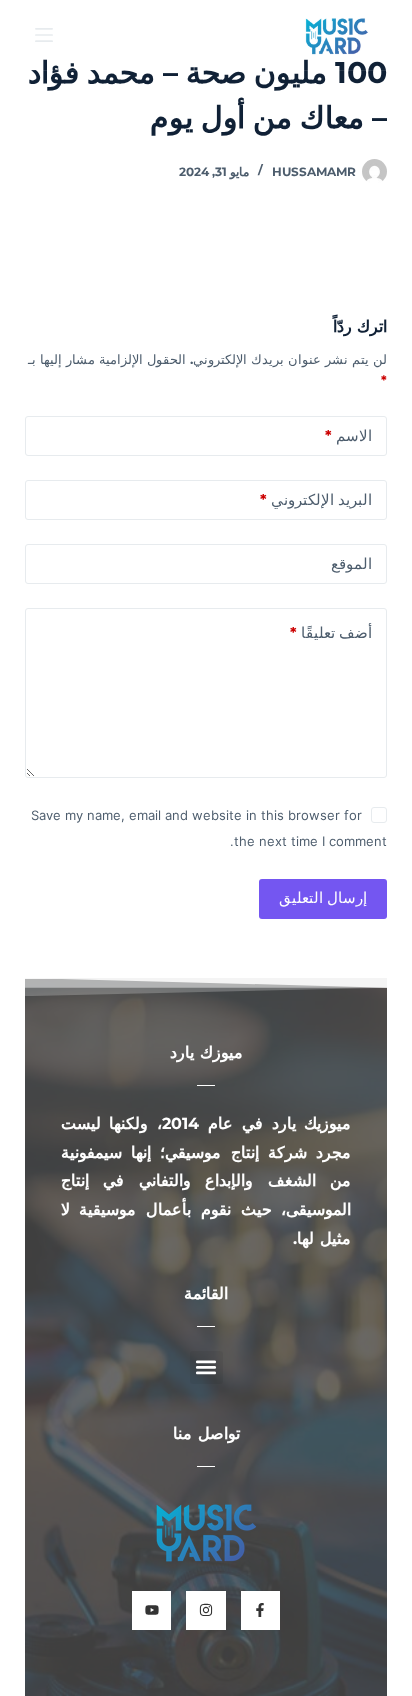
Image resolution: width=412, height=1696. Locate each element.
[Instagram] (205, 1610)
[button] (206, 1367)
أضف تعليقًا (331, 632)
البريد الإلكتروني (316, 499)
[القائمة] (44, 35)
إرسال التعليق (323, 897)
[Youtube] (151, 1610)
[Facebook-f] (260, 1610)
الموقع (351, 563)
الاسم (348, 435)
